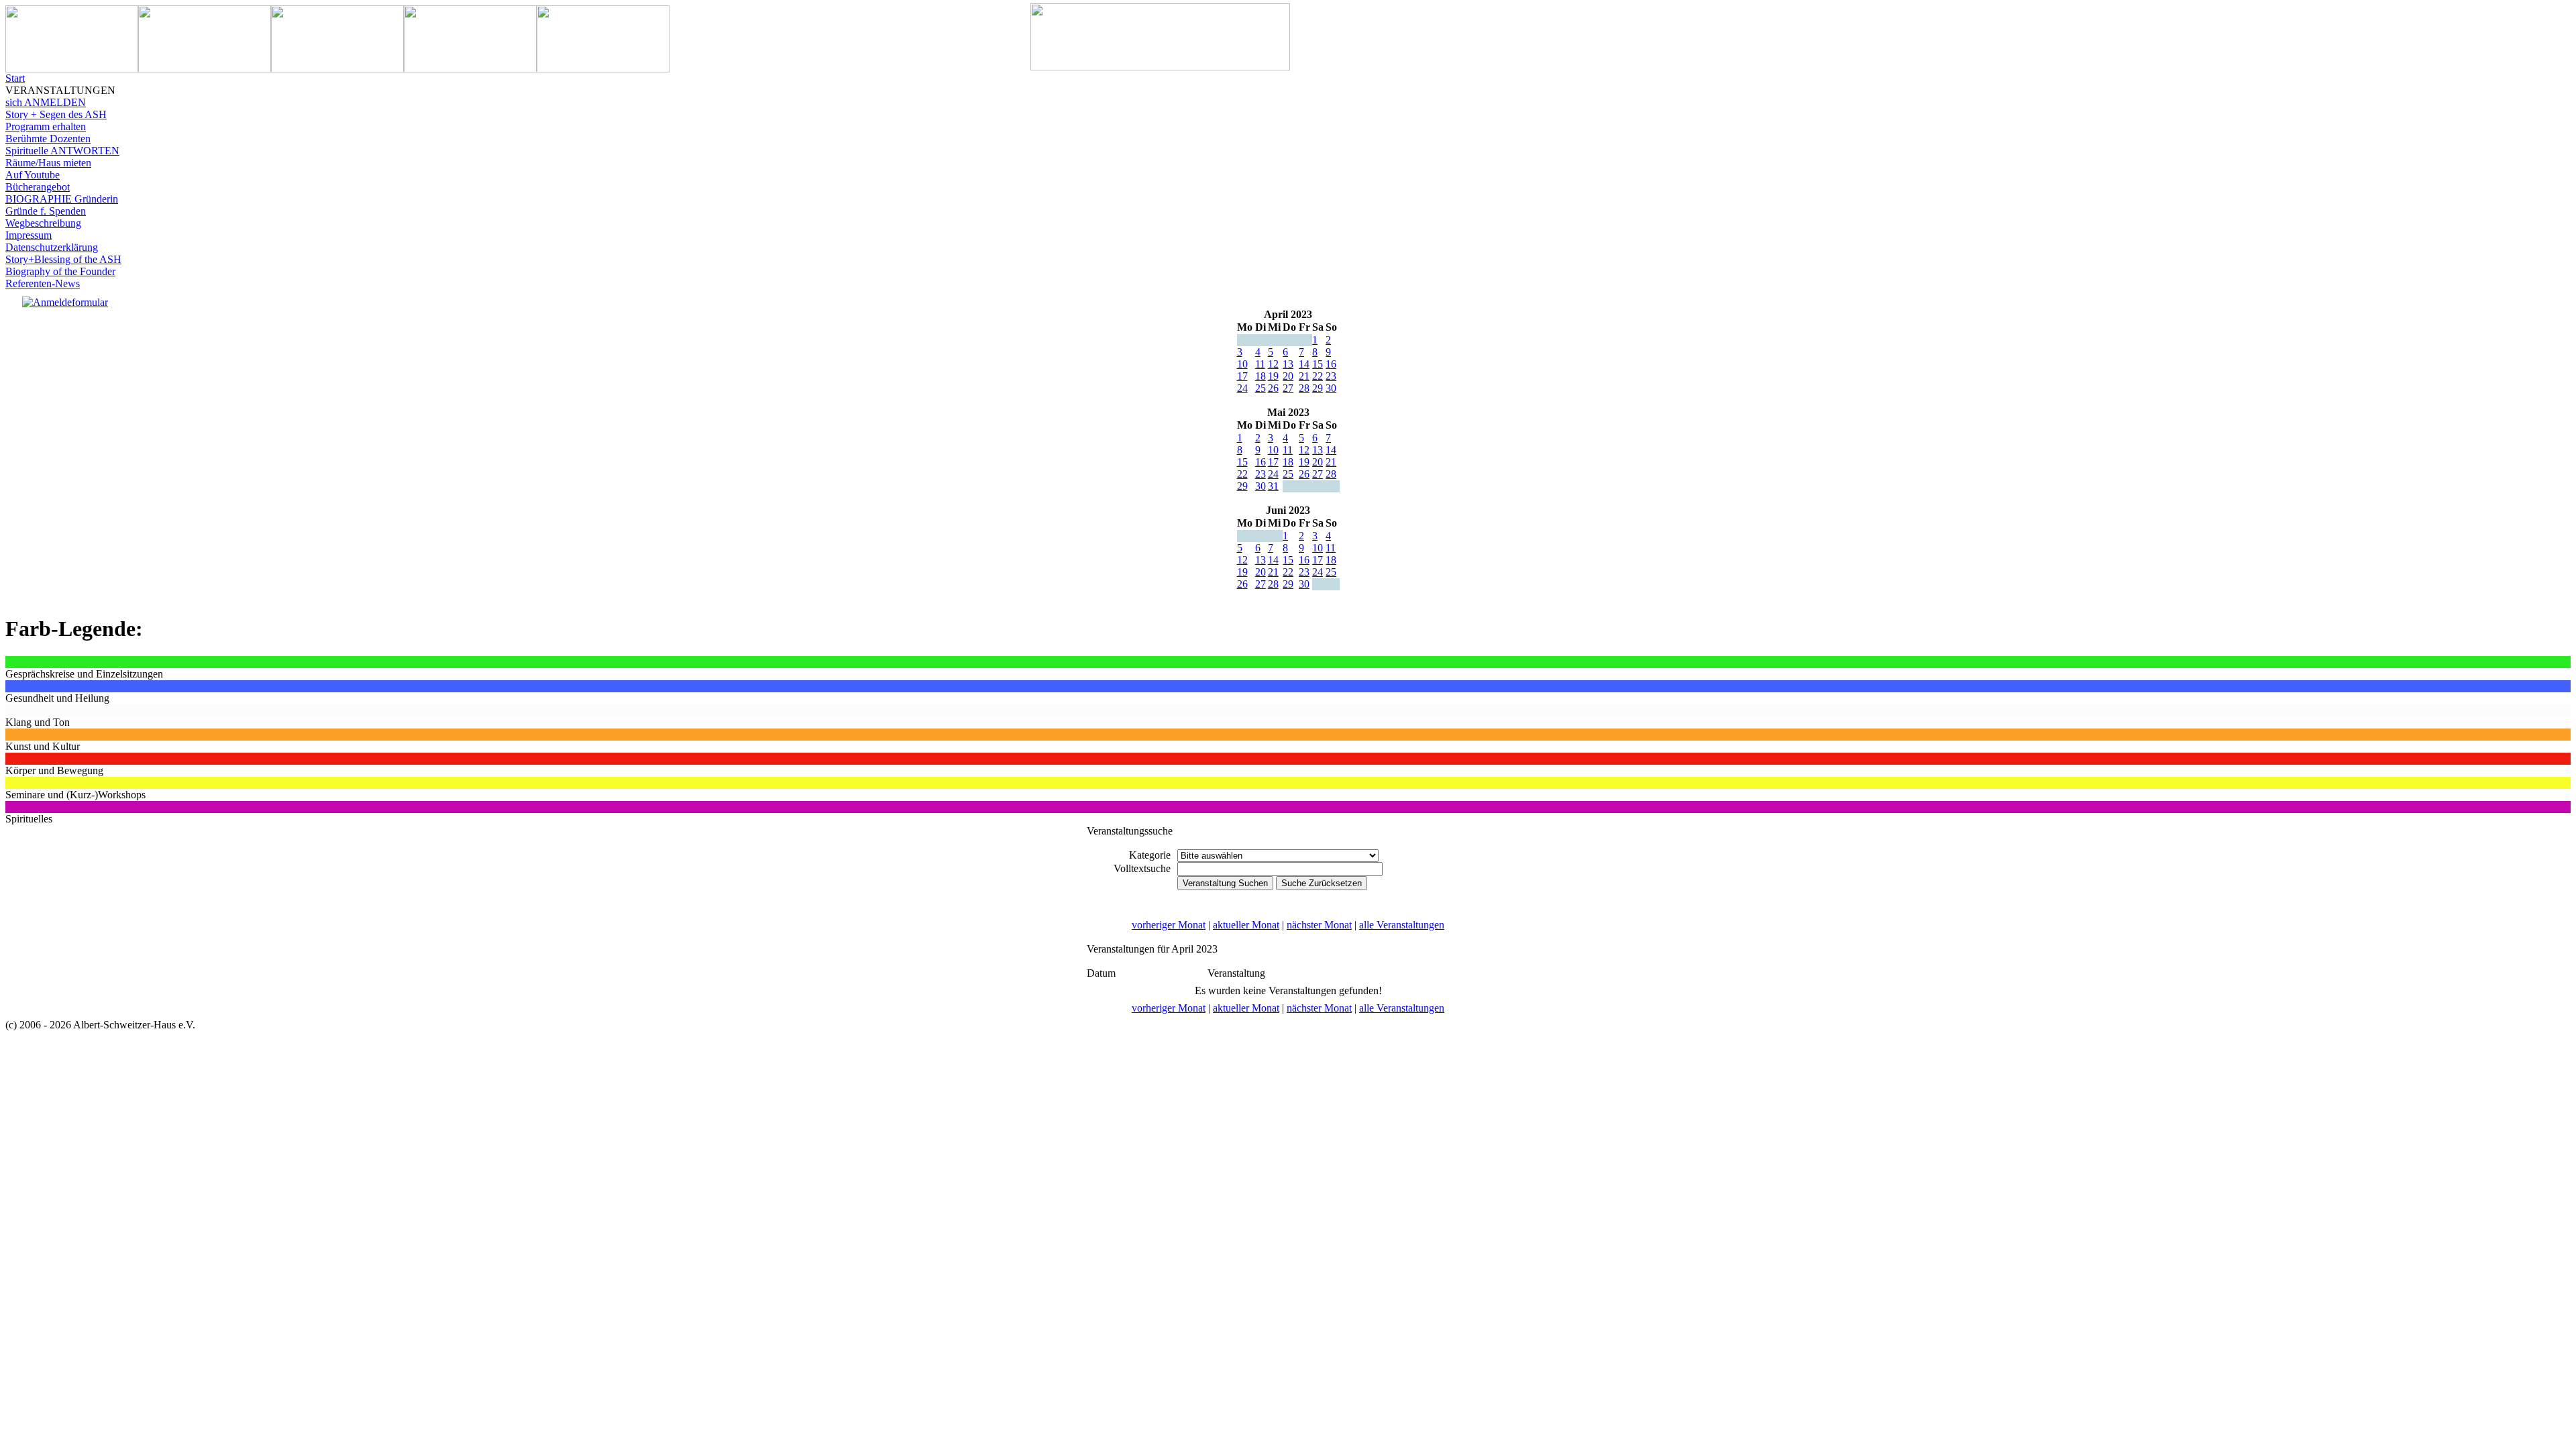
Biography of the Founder (60, 271)
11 (1260, 364)
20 (1288, 376)
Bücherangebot (38, 187)
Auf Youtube (33, 175)
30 (1331, 388)
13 (1288, 364)
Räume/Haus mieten (48, 163)
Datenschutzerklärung (52, 247)
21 (1304, 376)
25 (1260, 388)
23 (1331, 376)
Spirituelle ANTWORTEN (62, 151)
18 (1260, 376)
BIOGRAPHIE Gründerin (62, 199)
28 (1304, 388)
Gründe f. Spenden (46, 211)
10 (1242, 364)
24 (1242, 388)
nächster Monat (1319, 925)
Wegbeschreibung (43, 223)
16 (1331, 364)
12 (1273, 364)
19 (1273, 376)
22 (1318, 376)
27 (1288, 388)
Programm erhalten (46, 126)
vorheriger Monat (1169, 925)
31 (1273, 486)
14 (1304, 364)
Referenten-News (43, 283)
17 (1242, 376)
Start (15, 78)
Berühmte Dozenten (48, 139)
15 (1318, 364)
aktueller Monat (1246, 925)
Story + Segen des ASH (56, 114)
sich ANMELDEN (46, 102)
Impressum (29, 235)
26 (1273, 388)
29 (1318, 388)
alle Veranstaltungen (1402, 925)
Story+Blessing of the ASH (63, 259)
